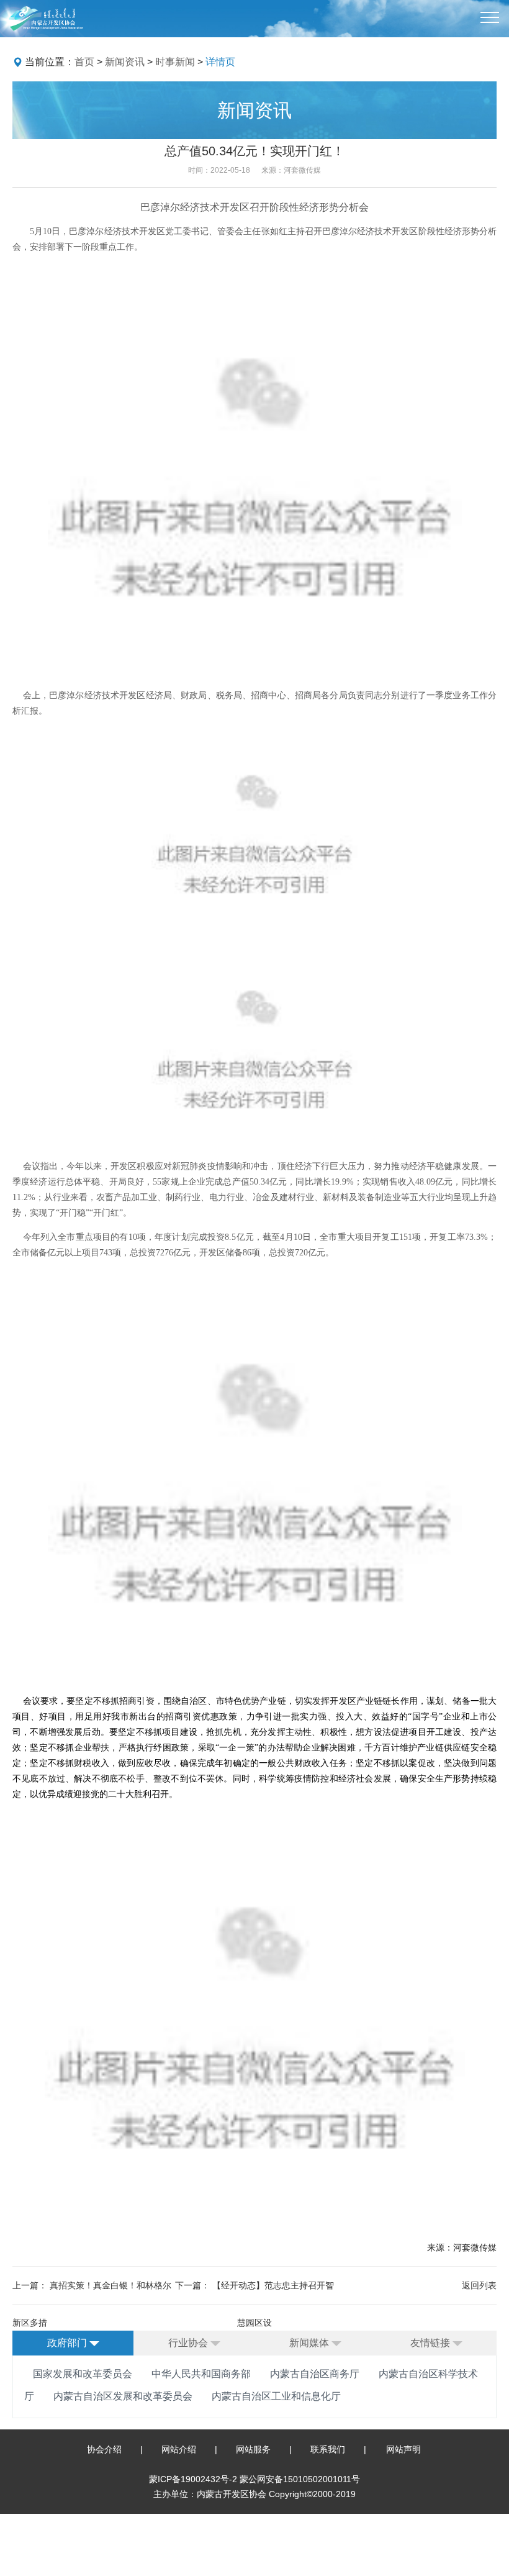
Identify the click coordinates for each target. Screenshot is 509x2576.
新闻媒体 (310, 2343)
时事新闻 (175, 62)
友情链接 (431, 2343)
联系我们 (328, 2449)
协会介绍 (104, 2449)
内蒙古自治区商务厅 (315, 2374)
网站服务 (253, 2449)
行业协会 (189, 2343)
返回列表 (479, 2285)
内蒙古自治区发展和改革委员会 (123, 2396)
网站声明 (403, 2449)
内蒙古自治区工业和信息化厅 (276, 2396)
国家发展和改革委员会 (83, 2374)
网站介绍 (179, 2449)
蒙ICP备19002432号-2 (194, 2479)
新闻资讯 (125, 62)
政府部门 (68, 2343)
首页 (84, 62)
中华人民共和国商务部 (201, 2374)
